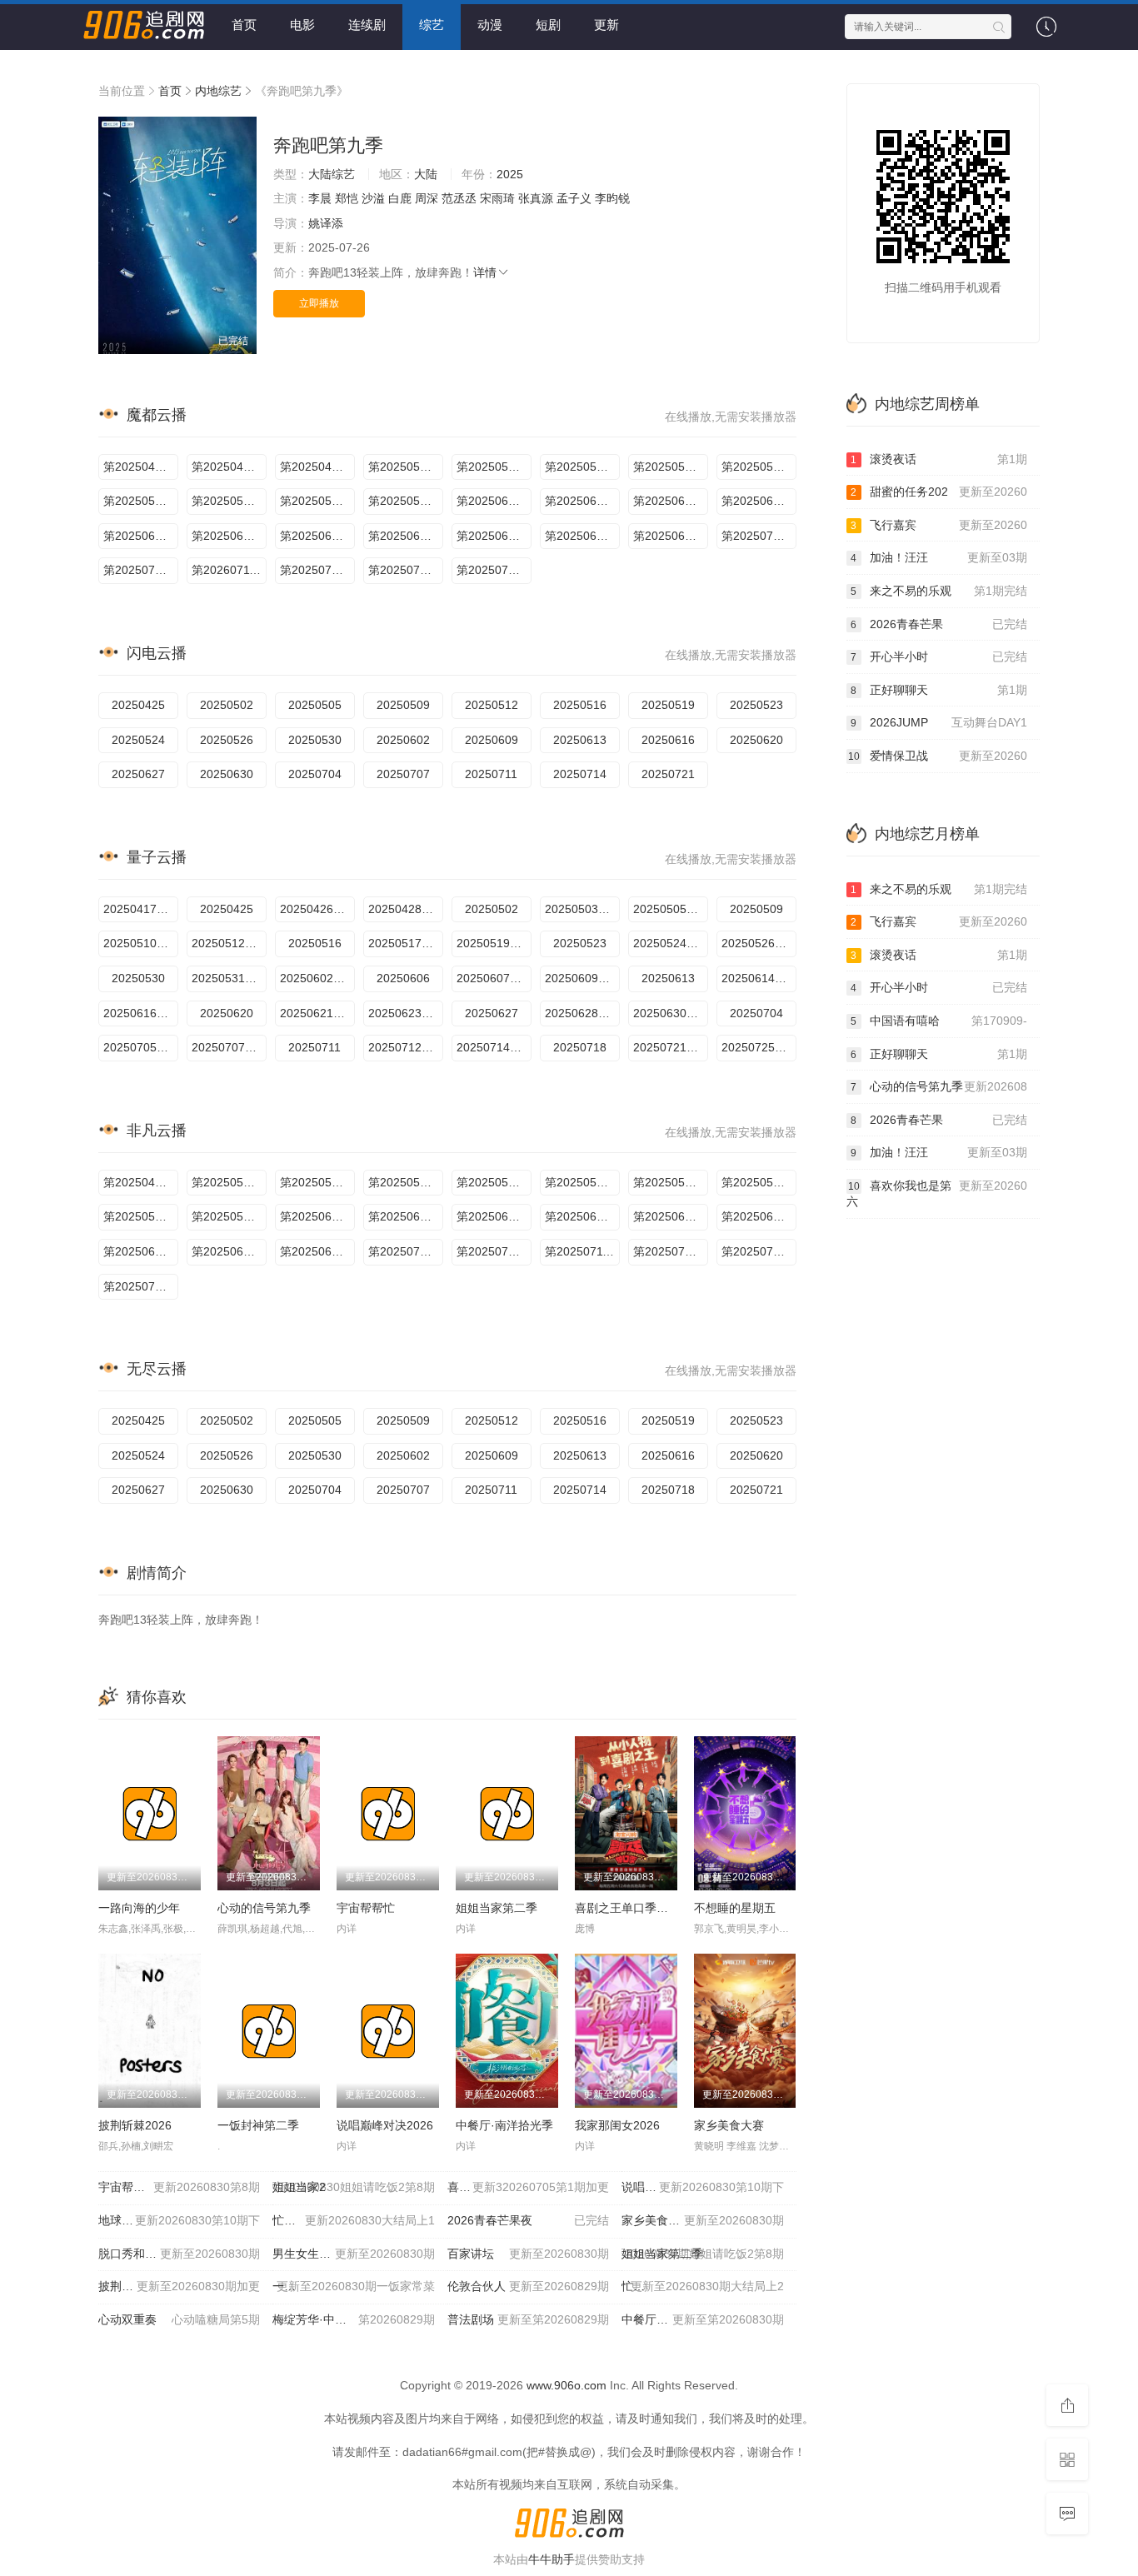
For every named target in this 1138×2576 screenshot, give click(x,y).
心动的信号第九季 (264, 1908)
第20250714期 (671, 1251)
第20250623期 (406, 536)
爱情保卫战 (938, 756)
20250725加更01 (759, 1047)
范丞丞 (459, 198)
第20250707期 (494, 1251)
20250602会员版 (317, 978)
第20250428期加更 (317, 467)
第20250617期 (229, 536)
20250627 (138, 774)
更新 (606, 25)
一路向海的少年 (139, 1908)
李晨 (320, 198)
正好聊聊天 (939, 690)
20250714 (580, 774)
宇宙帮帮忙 (366, 1908)
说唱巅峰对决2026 (385, 2125)
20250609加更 (582, 978)
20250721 (668, 774)
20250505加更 (671, 909)
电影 (302, 25)
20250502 (227, 705)
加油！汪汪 (939, 557)
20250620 (756, 740)
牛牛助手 (552, 2559)
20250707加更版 (229, 1047)
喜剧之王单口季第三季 (633, 1908)
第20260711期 (229, 570)
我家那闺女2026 (617, 2125)
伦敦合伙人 (528, 2286)
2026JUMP (939, 722)
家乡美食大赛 (729, 2125)
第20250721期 (141, 1286)
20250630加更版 (671, 1013)
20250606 (403, 978)
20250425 (138, 705)
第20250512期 (494, 1182)
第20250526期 (141, 1216)
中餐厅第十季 (702, 2319)
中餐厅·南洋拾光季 (504, 2125)
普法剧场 (528, 2319)
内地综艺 (218, 91)
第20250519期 (141, 501)
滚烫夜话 (939, 459)
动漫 (490, 25)
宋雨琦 (497, 198)
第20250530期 (406, 501)
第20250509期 (582, 467)
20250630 (227, 774)
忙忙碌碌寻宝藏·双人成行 (353, 2220)
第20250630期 (317, 1251)
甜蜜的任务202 (939, 492)
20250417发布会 (141, 909)
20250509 (403, 705)
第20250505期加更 (494, 467)
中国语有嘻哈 (939, 1021)
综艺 (432, 25)
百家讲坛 (528, 2254)
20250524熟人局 (671, 943)
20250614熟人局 (759, 978)
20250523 (756, 705)
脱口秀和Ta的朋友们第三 (179, 2254)
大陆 (426, 174)
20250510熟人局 (141, 943)
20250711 (491, 774)
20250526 (227, 740)
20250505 (315, 705)
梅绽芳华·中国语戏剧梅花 (353, 2319)
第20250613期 (759, 501)
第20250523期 (229, 501)
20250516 (580, 705)
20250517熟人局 (406, 943)
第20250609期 (494, 1216)
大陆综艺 (332, 174)
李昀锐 (612, 198)
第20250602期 (494, 501)
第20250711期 (582, 1251)
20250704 (315, 774)
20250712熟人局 (406, 1047)
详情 (485, 272)
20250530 (315, 740)
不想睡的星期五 (735, 1908)
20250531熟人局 (229, 978)
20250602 (403, 740)
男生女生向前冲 (353, 2254)
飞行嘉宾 (939, 525)
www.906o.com (567, 2385)
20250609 (492, 740)
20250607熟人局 (494, 978)
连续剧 (367, 25)
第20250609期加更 (671, 501)
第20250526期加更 (317, 501)
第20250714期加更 (317, 570)
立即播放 (319, 303)
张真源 (536, 198)
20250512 (492, 705)
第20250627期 (582, 536)
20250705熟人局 (141, 1047)
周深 (427, 198)
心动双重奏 (179, 2319)
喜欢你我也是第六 (937, 1194)
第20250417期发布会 (229, 467)
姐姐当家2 (353, 2187)
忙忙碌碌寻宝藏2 (702, 2286)
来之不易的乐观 (939, 591)
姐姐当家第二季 (497, 1908)
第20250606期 (582, 501)
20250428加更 (406, 909)
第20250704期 (759, 536)
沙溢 (373, 198)
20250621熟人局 (317, 1013)
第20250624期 (494, 536)
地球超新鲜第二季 (179, 2220)
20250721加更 (671, 1047)
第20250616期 (141, 536)
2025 (510, 174)
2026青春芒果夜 (528, 2220)
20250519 (668, 705)
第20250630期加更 (671, 536)
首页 (244, 25)
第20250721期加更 (494, 570)
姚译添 (326, 223)
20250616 (668, 740)
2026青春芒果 (939, 624)
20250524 (138, 740)
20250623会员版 (406, 1013)
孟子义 (574, 198)
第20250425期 (141, 467)
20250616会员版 (141, 1013)
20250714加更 (494, 1047)
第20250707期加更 (141, 570)
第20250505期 (317, 1182)
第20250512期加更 (671, 467)
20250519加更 (494, 943)
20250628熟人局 (582, 1013)
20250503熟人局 (582, 909)
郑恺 (347, 198)
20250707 (403, 774)
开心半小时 (939, 656)
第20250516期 (759, 467)
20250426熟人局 (317, 909)
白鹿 (400, 198)
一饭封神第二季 (258, 2125)
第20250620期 (317, 536)
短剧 (548, 25)
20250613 (580, 740)
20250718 (580, 1047)
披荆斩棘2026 (135, 2125)
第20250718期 (406, 570)
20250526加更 (759, 943)
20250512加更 (229, 943)
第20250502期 (406, 467)
